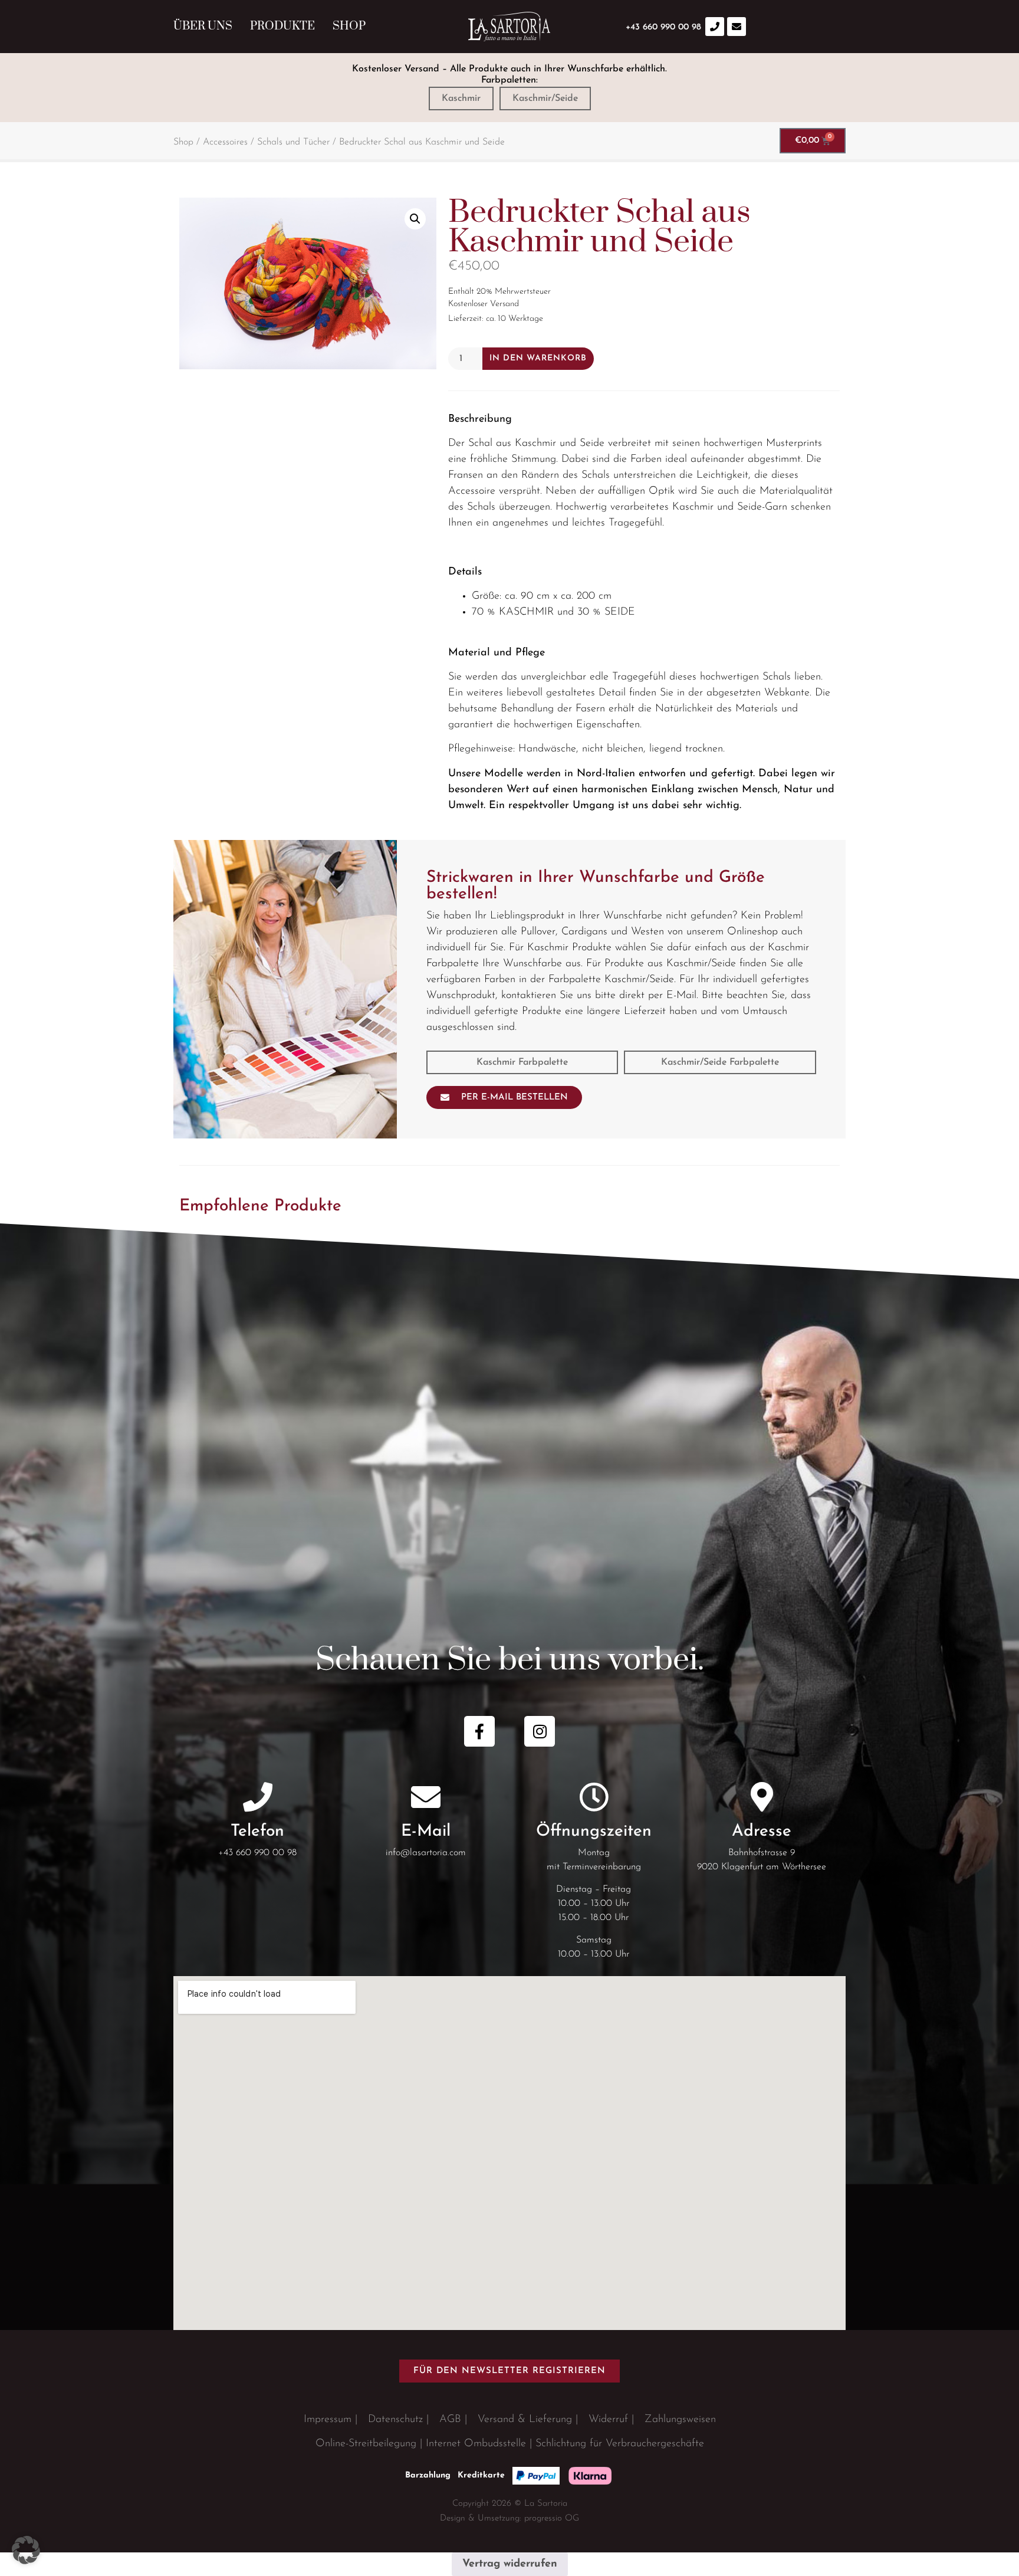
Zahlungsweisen (680, 2420)
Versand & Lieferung (525, 2420)
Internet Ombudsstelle (476, 2444)
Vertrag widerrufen (510, 2564)
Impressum (328, 2420)
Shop (349, 26)
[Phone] (715, 27)
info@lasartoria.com (426, 1853)
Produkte (282, 26)
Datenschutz (395, 2420)
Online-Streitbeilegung (366, 2444)
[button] (415, 219)
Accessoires (225, 142)
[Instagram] (540, 1731)
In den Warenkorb (538, 358)
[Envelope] (737, 27)
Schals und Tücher (293, 142)
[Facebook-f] (479, 1731)
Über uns (203, 26)
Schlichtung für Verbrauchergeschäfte (620, 2444)
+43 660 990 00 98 (257, 1853)
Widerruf (608, 2420)
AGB (450, 2420)
